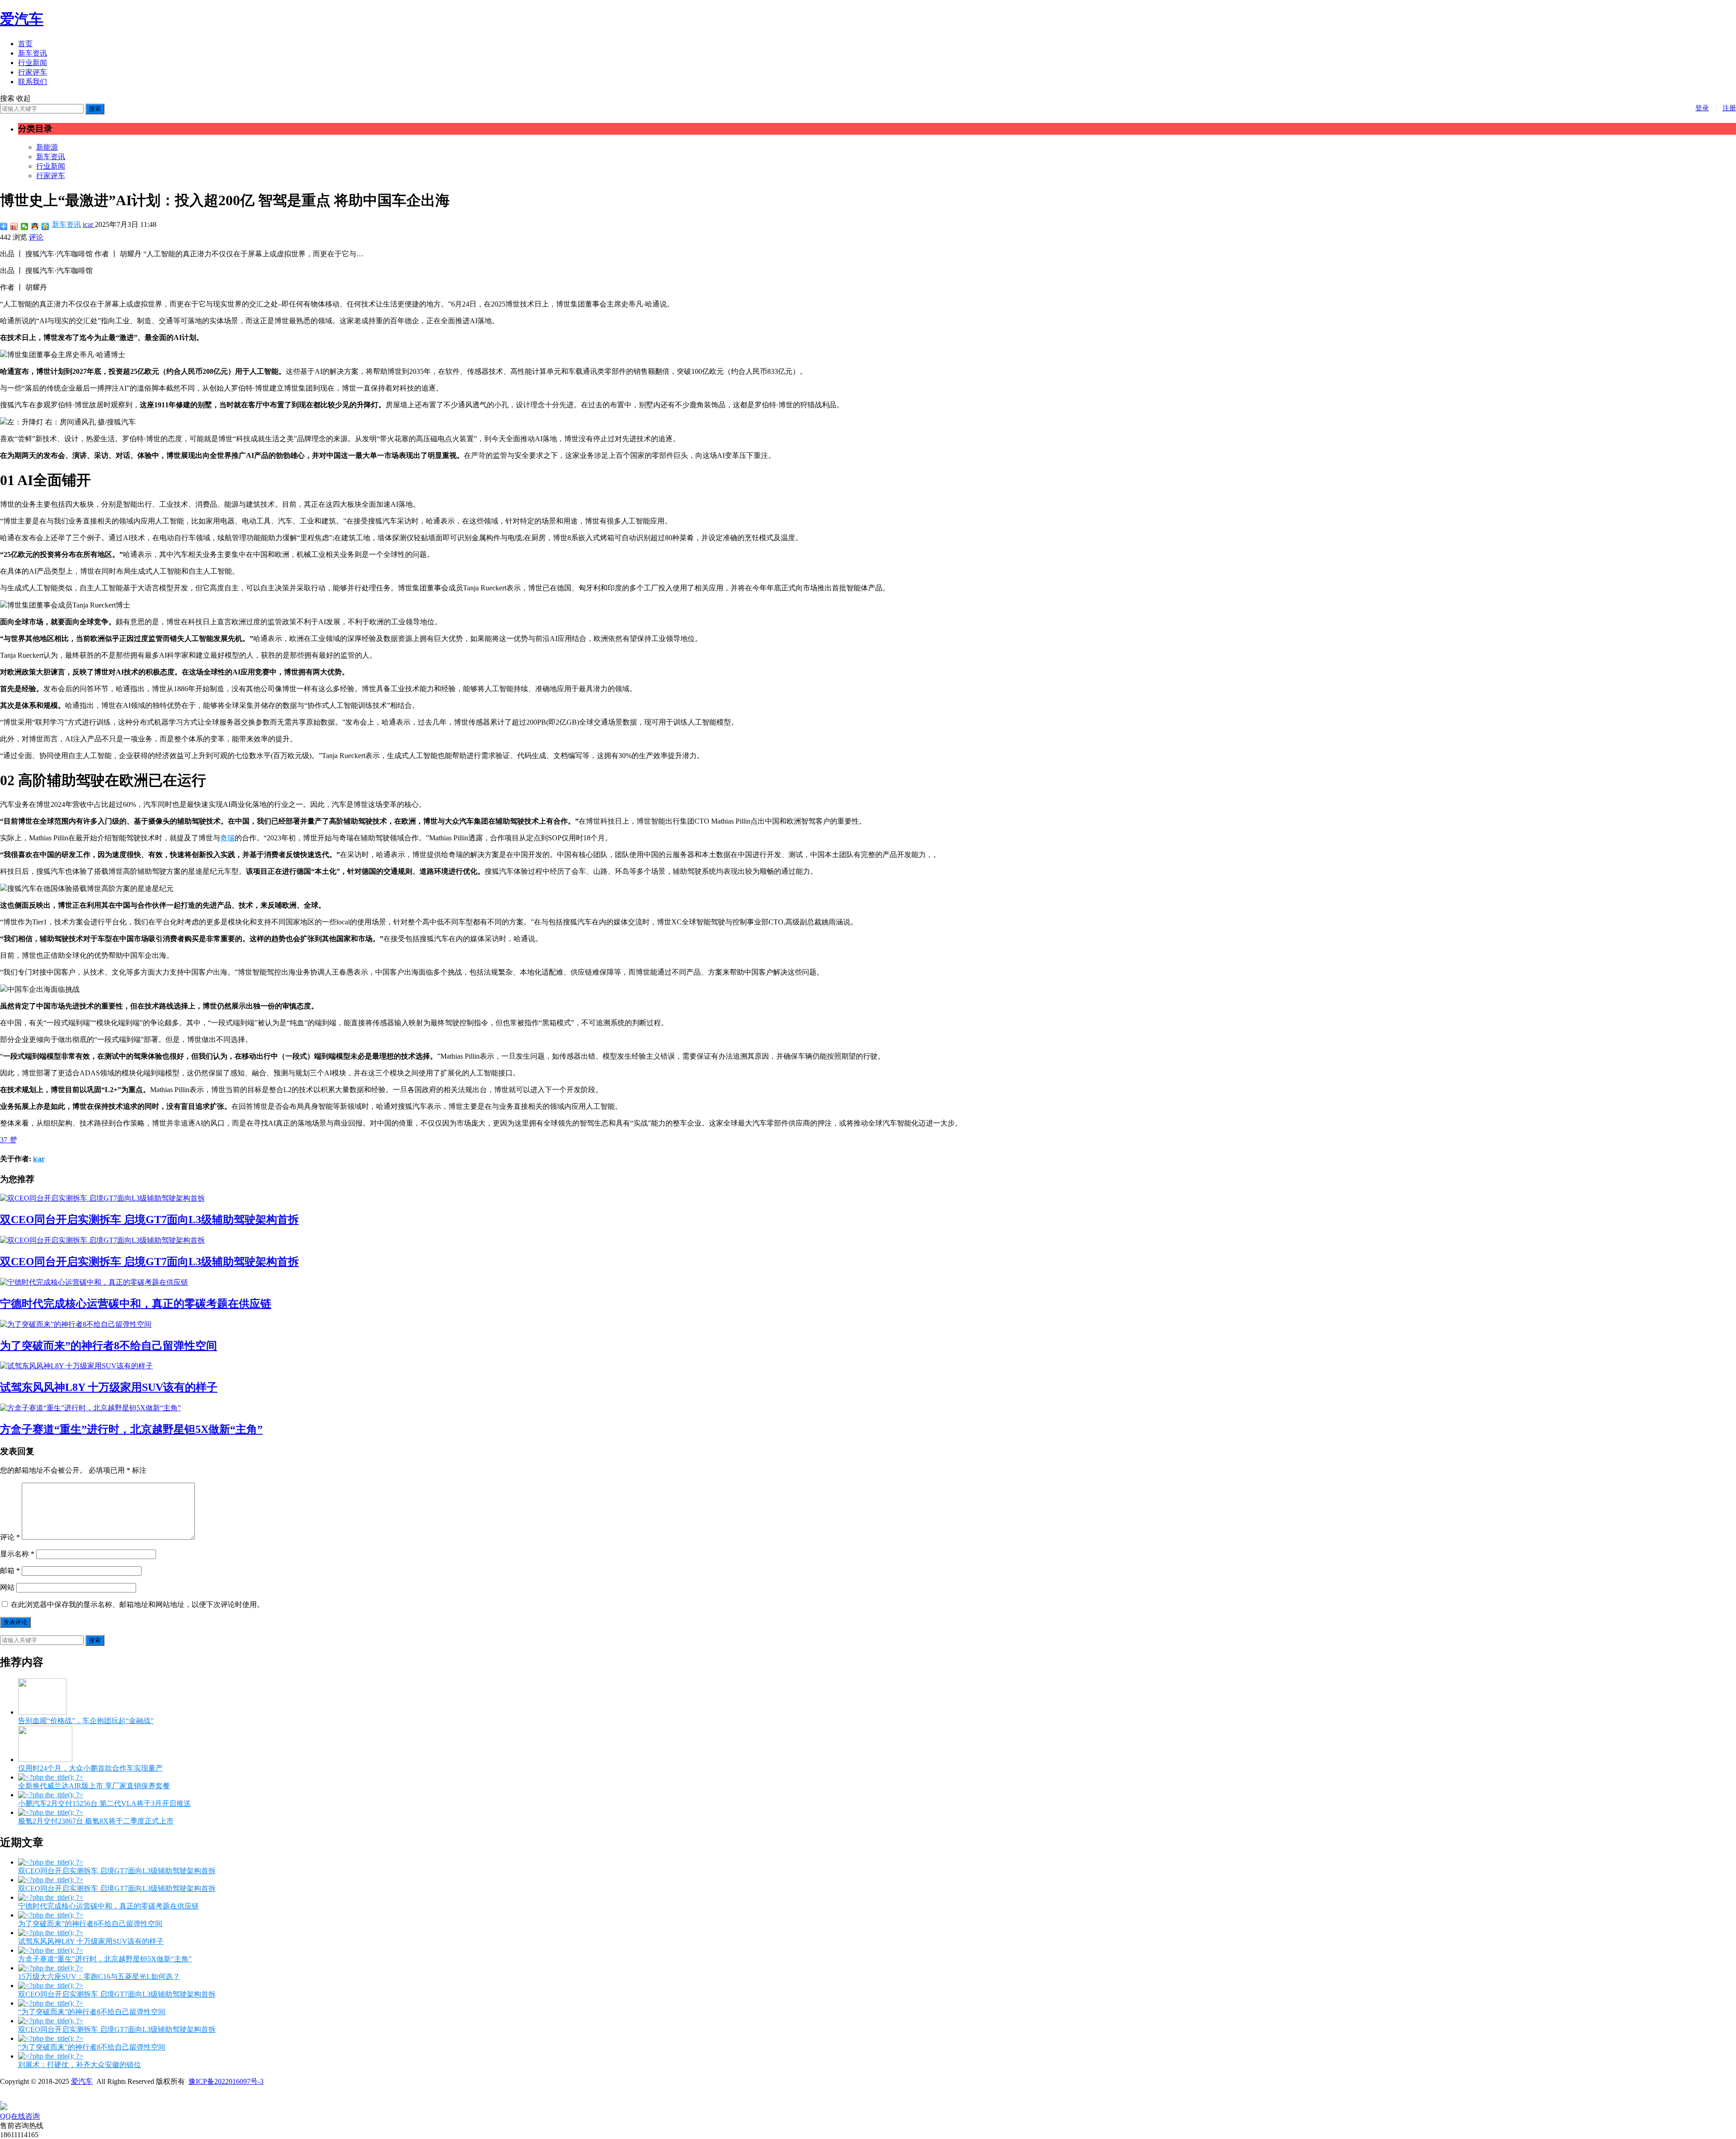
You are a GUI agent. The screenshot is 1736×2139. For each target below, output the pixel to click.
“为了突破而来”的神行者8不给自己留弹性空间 (92, 2012)
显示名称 (17, 1554)
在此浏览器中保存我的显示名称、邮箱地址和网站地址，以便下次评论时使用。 (137, 1604)
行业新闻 (33, 63)
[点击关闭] (1, 2099)
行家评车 (33, 72)
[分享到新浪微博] (14, 226)
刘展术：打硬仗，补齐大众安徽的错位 (80, 2065)
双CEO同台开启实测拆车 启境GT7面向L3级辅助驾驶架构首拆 (149, 1220)
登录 (1702, 108)
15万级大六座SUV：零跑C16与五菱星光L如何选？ (99, 1976)
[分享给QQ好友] (35, 226)
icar (89, 224)
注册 (1729, 108)
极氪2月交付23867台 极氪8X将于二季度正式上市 (96, 1821)
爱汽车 (22, 19)
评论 (36, 237)
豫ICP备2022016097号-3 (226, 2081)
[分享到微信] (25, 226)
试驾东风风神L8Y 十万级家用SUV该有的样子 (109, 1387)
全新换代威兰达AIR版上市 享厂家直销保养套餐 (94, 1786)
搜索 (95, 109)
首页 (25, 44)
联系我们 (33, 82)
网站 (7, 1587)
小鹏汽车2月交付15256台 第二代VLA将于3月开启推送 (104, 1803)
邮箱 (10, 1571)
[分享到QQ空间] (45, 226)
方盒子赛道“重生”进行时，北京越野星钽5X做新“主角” (131, 1429)
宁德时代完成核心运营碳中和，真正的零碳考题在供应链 (136, 1304)
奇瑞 (227, 838)
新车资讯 (33, 53)
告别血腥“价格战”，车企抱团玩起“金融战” (86, 1721)
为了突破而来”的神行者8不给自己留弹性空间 (108, 1346)
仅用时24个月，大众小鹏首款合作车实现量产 (90, 1768)
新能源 (47, 147)
